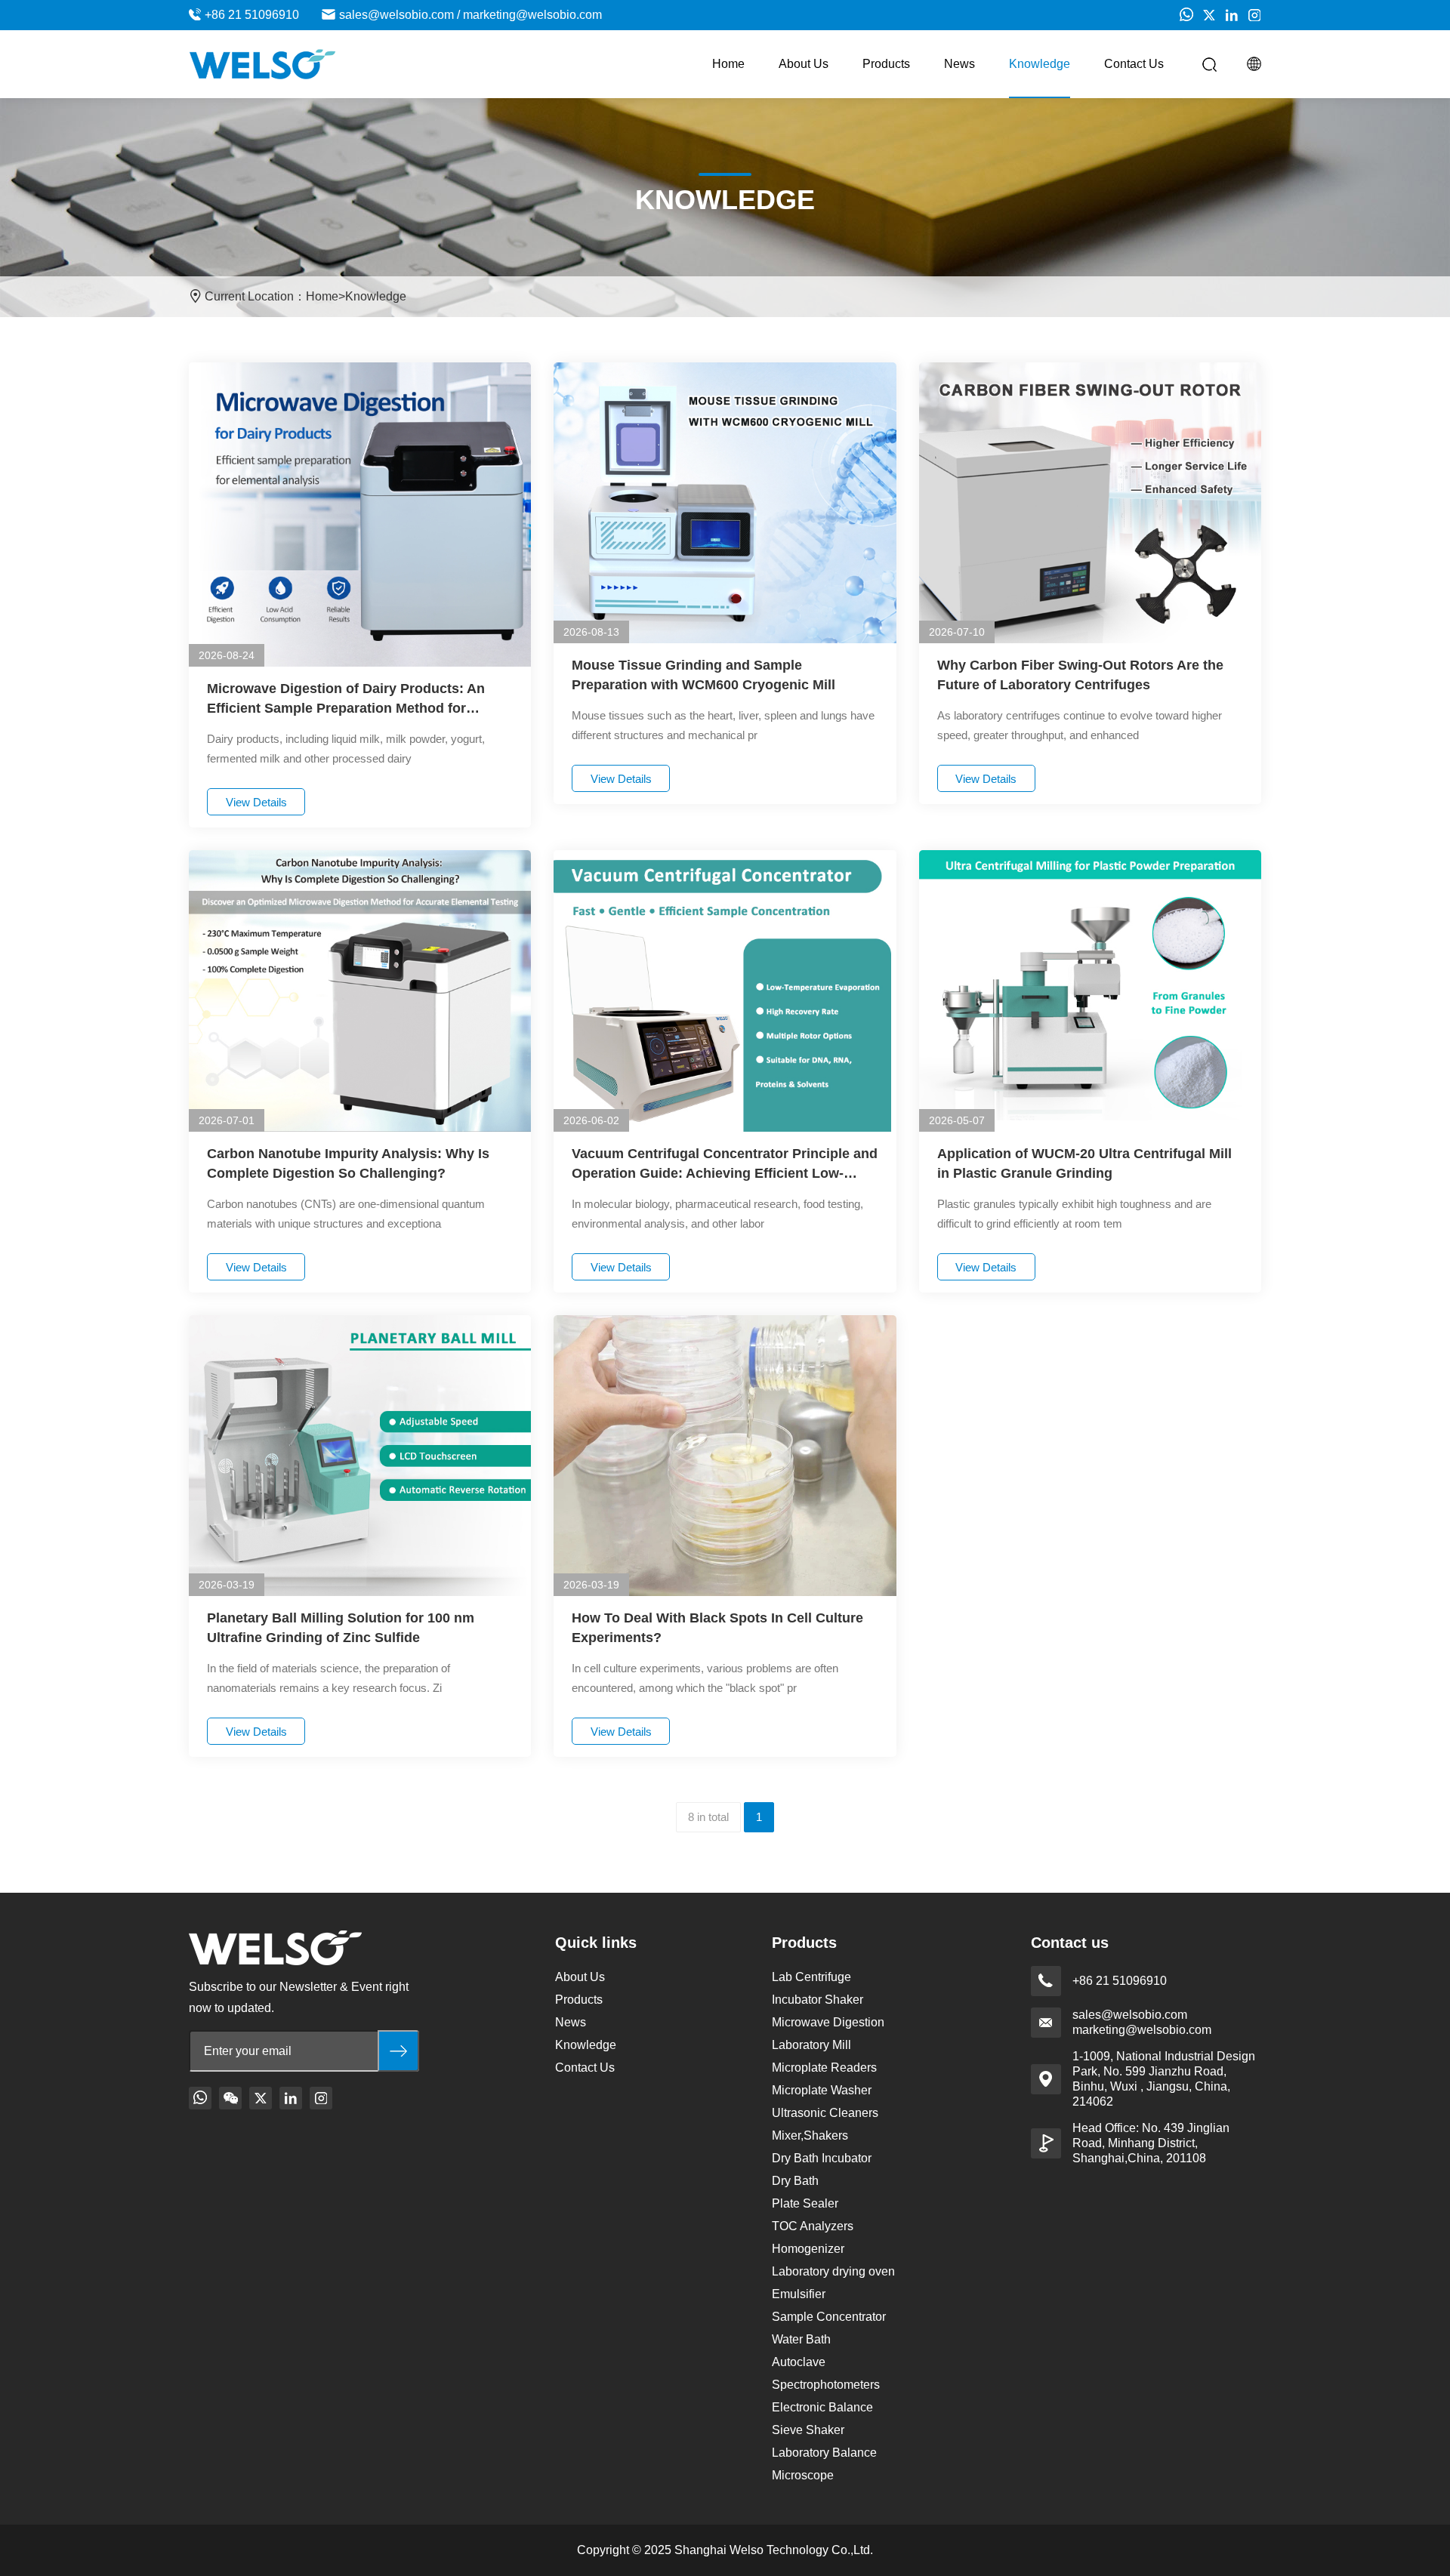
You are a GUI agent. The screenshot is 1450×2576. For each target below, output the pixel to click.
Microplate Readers (824, 2068)
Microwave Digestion (828, 2022)
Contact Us (1134, 64)
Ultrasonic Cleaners (825, 2113)
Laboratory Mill (811, 2045)
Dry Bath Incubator (822, 2158)
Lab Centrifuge (811, 1977)
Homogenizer (808, 2249)
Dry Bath (795, 2181)
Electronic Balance (822, 2407)
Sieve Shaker (808, 2430)
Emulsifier (799, 2294)
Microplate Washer (822, 2090)
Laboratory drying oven (833, 2271)
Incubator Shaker (818, 2000)
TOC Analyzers (813, 2226)
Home (728, 64)
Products (886, 64)
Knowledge (1040, 64)
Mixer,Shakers (810, 2135)
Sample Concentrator (829, 2317)
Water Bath (801, 2339)
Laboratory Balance (824, 2453)
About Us (804, 64)
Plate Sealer (805, 2203)
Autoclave (799, 2362)
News (959, 64)
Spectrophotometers (826, 2385)
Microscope (803, 2475)
